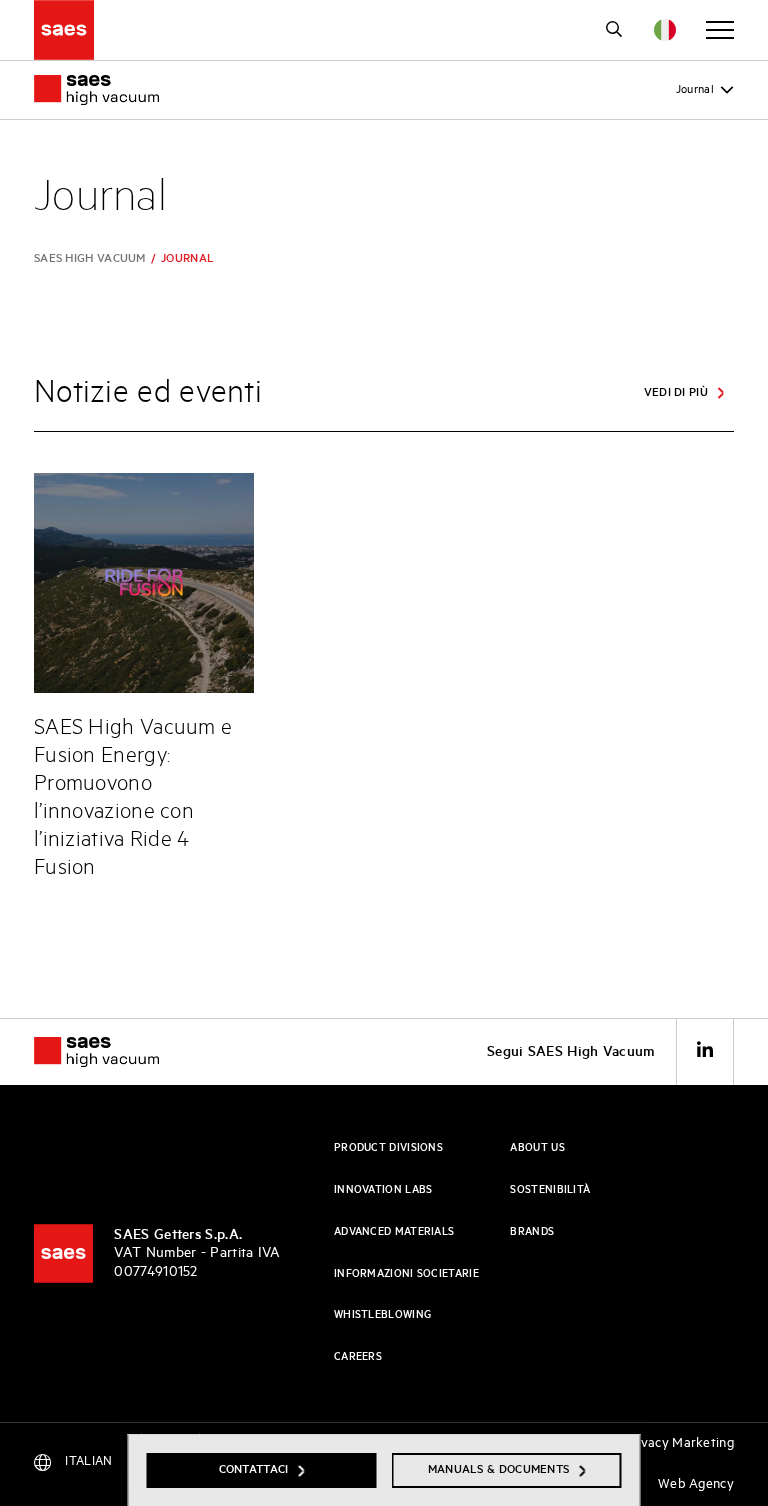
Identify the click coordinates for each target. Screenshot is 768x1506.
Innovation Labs (383, 1190)
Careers (358, 1357)
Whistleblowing (382, 1315)
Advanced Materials (394, 1232)
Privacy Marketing (679, 1443)
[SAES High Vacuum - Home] (96, 90)
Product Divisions (388, 1148)
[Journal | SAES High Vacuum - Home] (114, 1052)
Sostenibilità (550, 1190)
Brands (532, 1232)
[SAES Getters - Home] (63, 1254)
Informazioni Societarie (406, 1274)
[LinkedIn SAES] (705, 1052)
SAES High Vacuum (90, 258)
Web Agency (696, 1484)
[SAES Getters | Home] (64, 30)
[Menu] (720, 30)
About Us (537, 1148)
